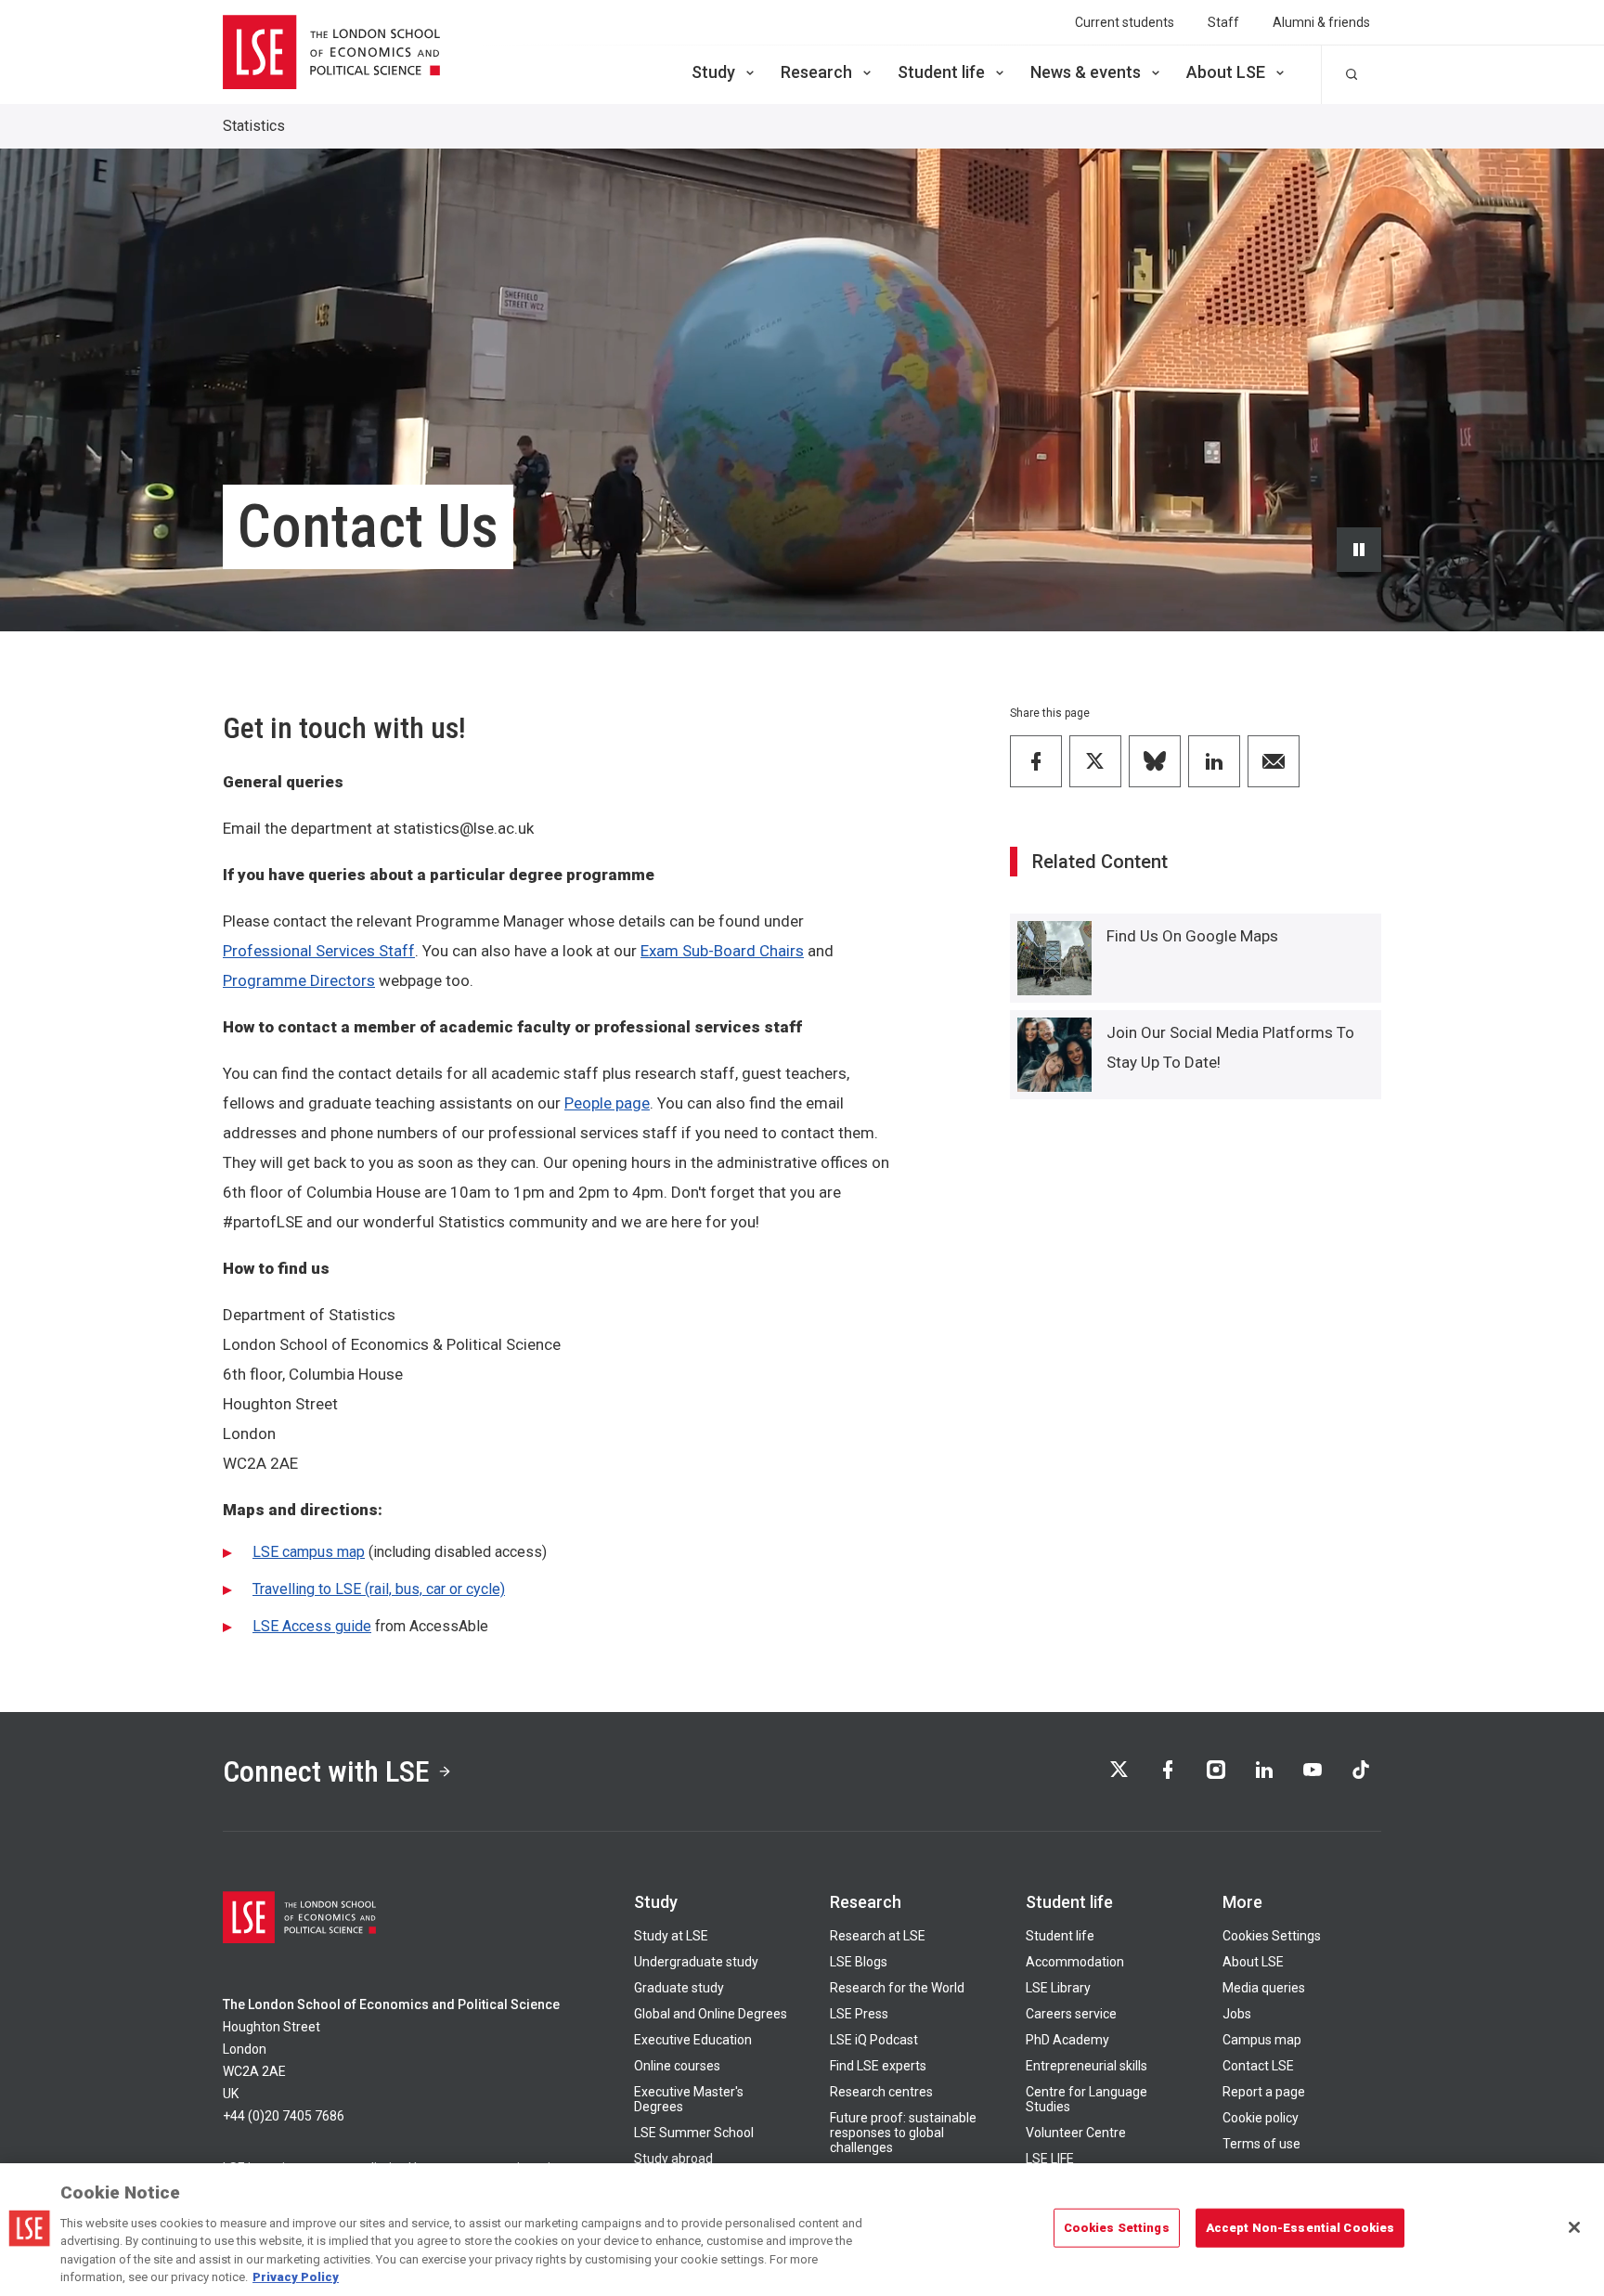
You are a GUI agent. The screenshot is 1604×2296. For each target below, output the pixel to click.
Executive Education (693, 2040)
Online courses (677, 2066)
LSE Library (1058, 1988)
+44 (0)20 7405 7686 (284, 2116)
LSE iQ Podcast (874, 2040)
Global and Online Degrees (711, 2014)
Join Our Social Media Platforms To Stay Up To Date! (1230, 1047)
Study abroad (673, 2159)
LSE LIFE (1050, 2159)
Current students (1125, 22)
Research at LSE (878, 1936)
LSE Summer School (694, 2133)
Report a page (1264, 2092)
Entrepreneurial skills (1087, 2066)
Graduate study (679, 1988)
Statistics (254, 126)
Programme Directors (299, 980)
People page (607, 1103)
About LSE (1226, 72)
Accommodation (1075, 1962)
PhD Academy (1067, 2040)
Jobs (1237, 2014)
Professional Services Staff (319, 951)
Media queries (1264, 1988)
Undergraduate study (696, 1962)
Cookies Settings (1272, 1936)
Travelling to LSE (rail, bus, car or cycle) (379, 1589)
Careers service (1071, 2014)
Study (713, 72)
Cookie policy (1261, 2118)
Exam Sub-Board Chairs (722, 951)
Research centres (881, 2092)
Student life (941, 72)
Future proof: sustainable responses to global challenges (903, 2133)
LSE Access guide (312, 1626)
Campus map (1262, 2040)
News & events (1086, 72)
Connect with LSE (326, 1771)
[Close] (1574, 2227)
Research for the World (897, 1988)
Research (816, 72)
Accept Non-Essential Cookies (1300, 2228)
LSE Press (859, 2014)
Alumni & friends (1321, 22)
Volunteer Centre (1076, 2133)
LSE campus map (309, 1552)
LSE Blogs (859, 1962)
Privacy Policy (296, 2277)
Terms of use (1261, 2144)
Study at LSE (671, 1936)
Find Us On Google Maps (1192, 936)
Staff (1223, 22)
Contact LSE (1258, 2066)
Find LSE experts (878, 2066)
